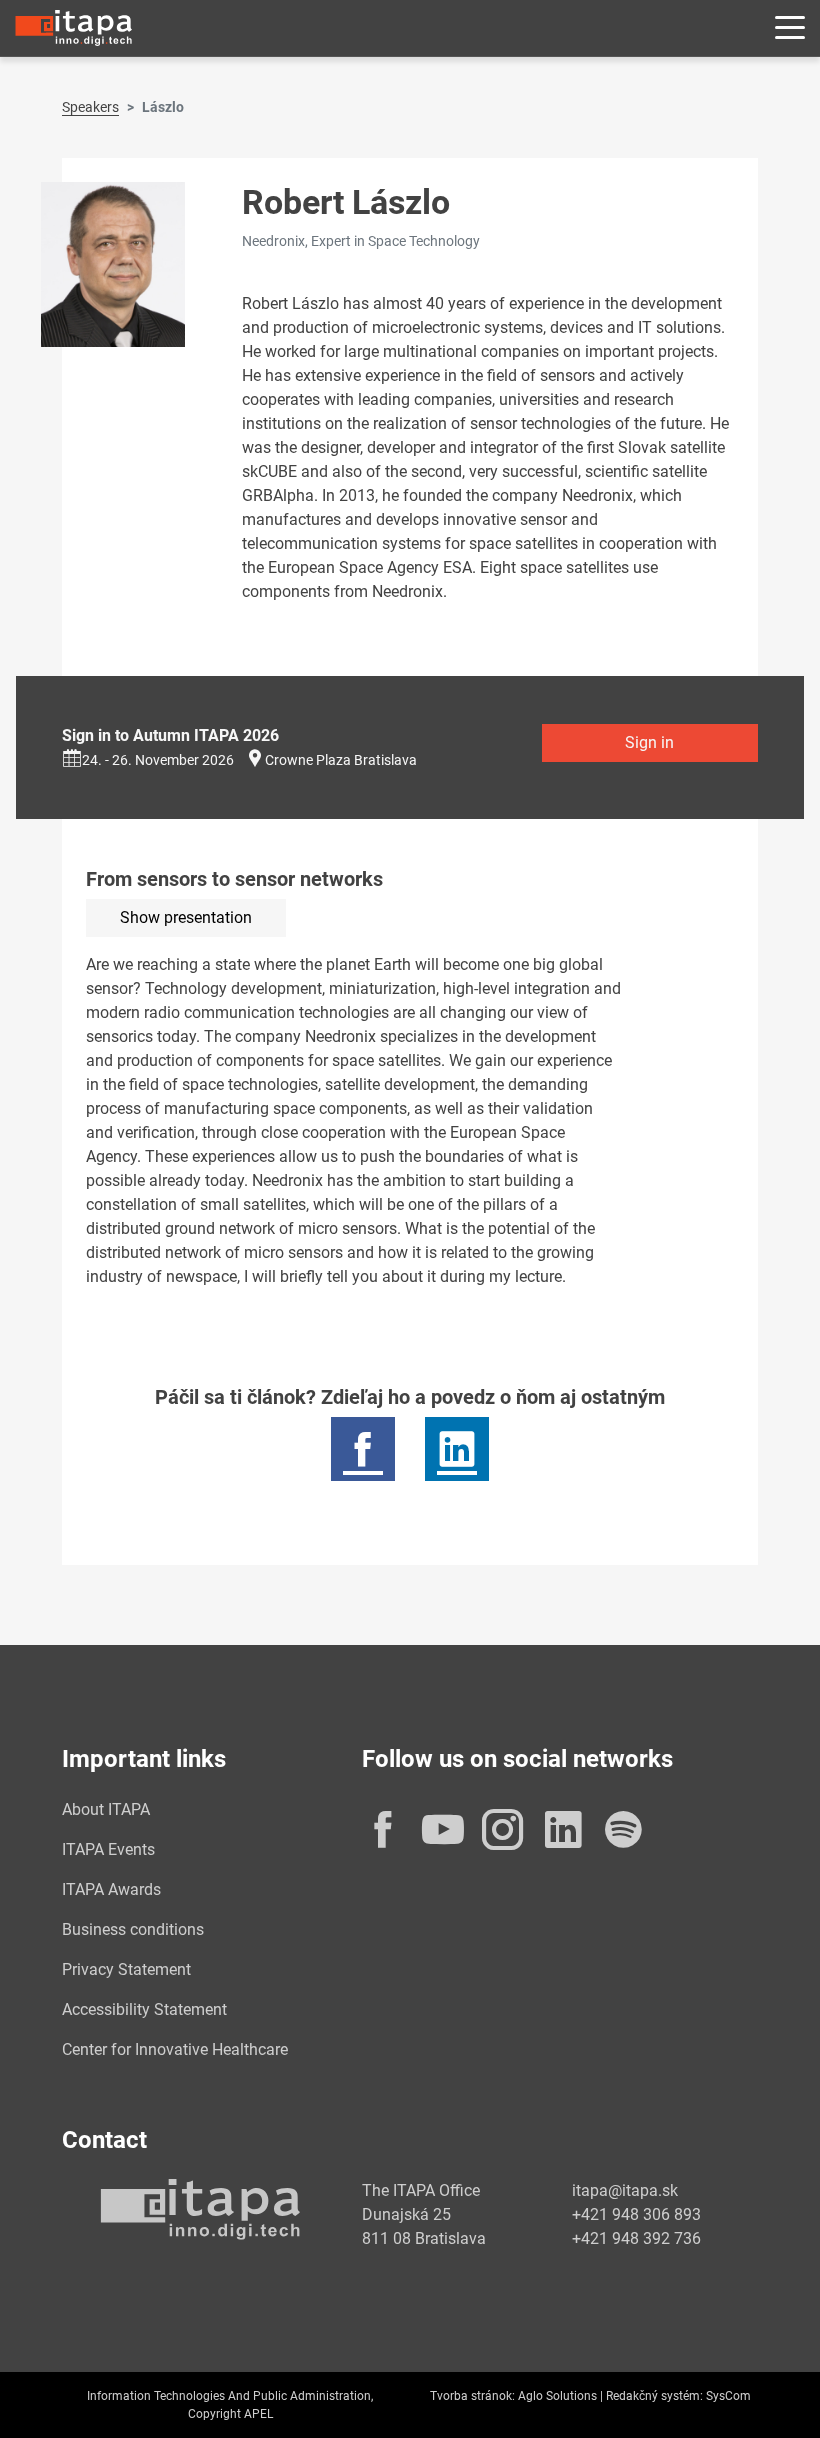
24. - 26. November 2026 (158, 760)
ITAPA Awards (111, 1889)
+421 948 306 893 (636, 2214)
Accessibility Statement (144, 2009)
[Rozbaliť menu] (790, 28)
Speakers (90, 107)
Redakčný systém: (654, 2396)
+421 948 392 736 (636, 2238)
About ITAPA (106, 1809)
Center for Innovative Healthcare (175, 2049)
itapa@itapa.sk (625, 2190)
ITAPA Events (108, 1849)
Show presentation (186, 917)
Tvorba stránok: (472, 2396)
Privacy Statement (126, 1969)
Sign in (649, 742)
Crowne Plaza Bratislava (341, 760)
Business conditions (133, 1929)
